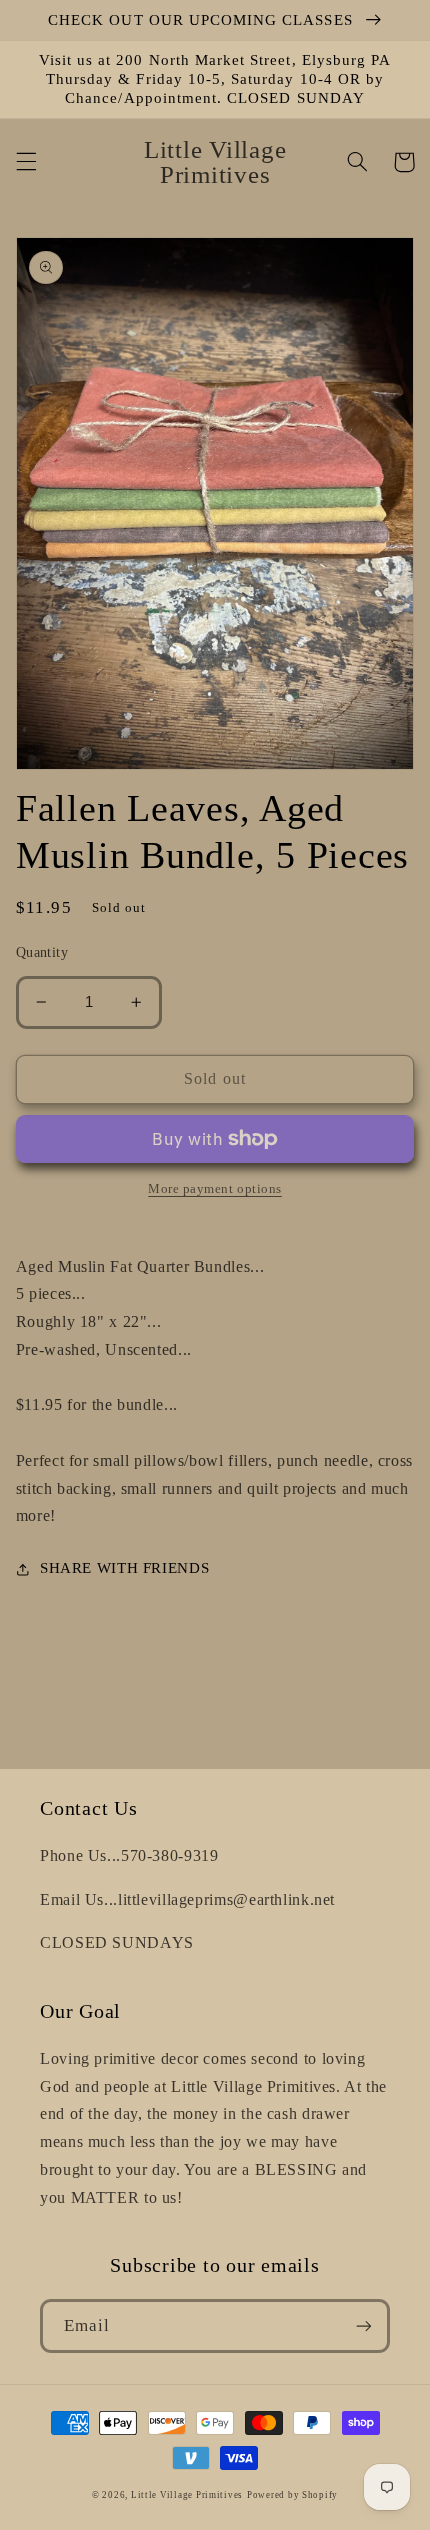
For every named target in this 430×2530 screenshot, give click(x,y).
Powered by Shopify (292, 2495)
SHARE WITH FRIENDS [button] (124, 1568)
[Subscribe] (364, 2325)
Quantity (42, 952)
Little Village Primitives (187, 2495)
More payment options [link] (215, 1189)
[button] (26, 162)
